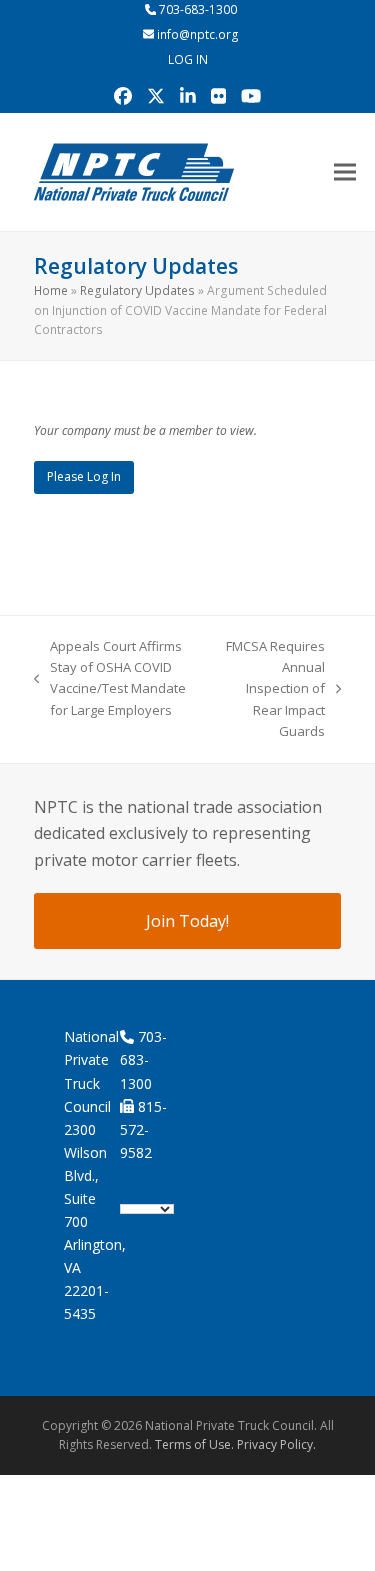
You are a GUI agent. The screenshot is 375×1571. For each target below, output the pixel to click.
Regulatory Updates (137, 290)
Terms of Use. (194, 1444)
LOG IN (188, 59)
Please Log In (84, 476)
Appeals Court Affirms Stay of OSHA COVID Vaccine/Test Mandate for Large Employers (110, 678)
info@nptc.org (198, 34)
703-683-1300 (198, 9)
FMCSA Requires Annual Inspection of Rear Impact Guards (275, 689)
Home (51, 290)
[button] (345, 171)
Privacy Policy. (276, 1444)
